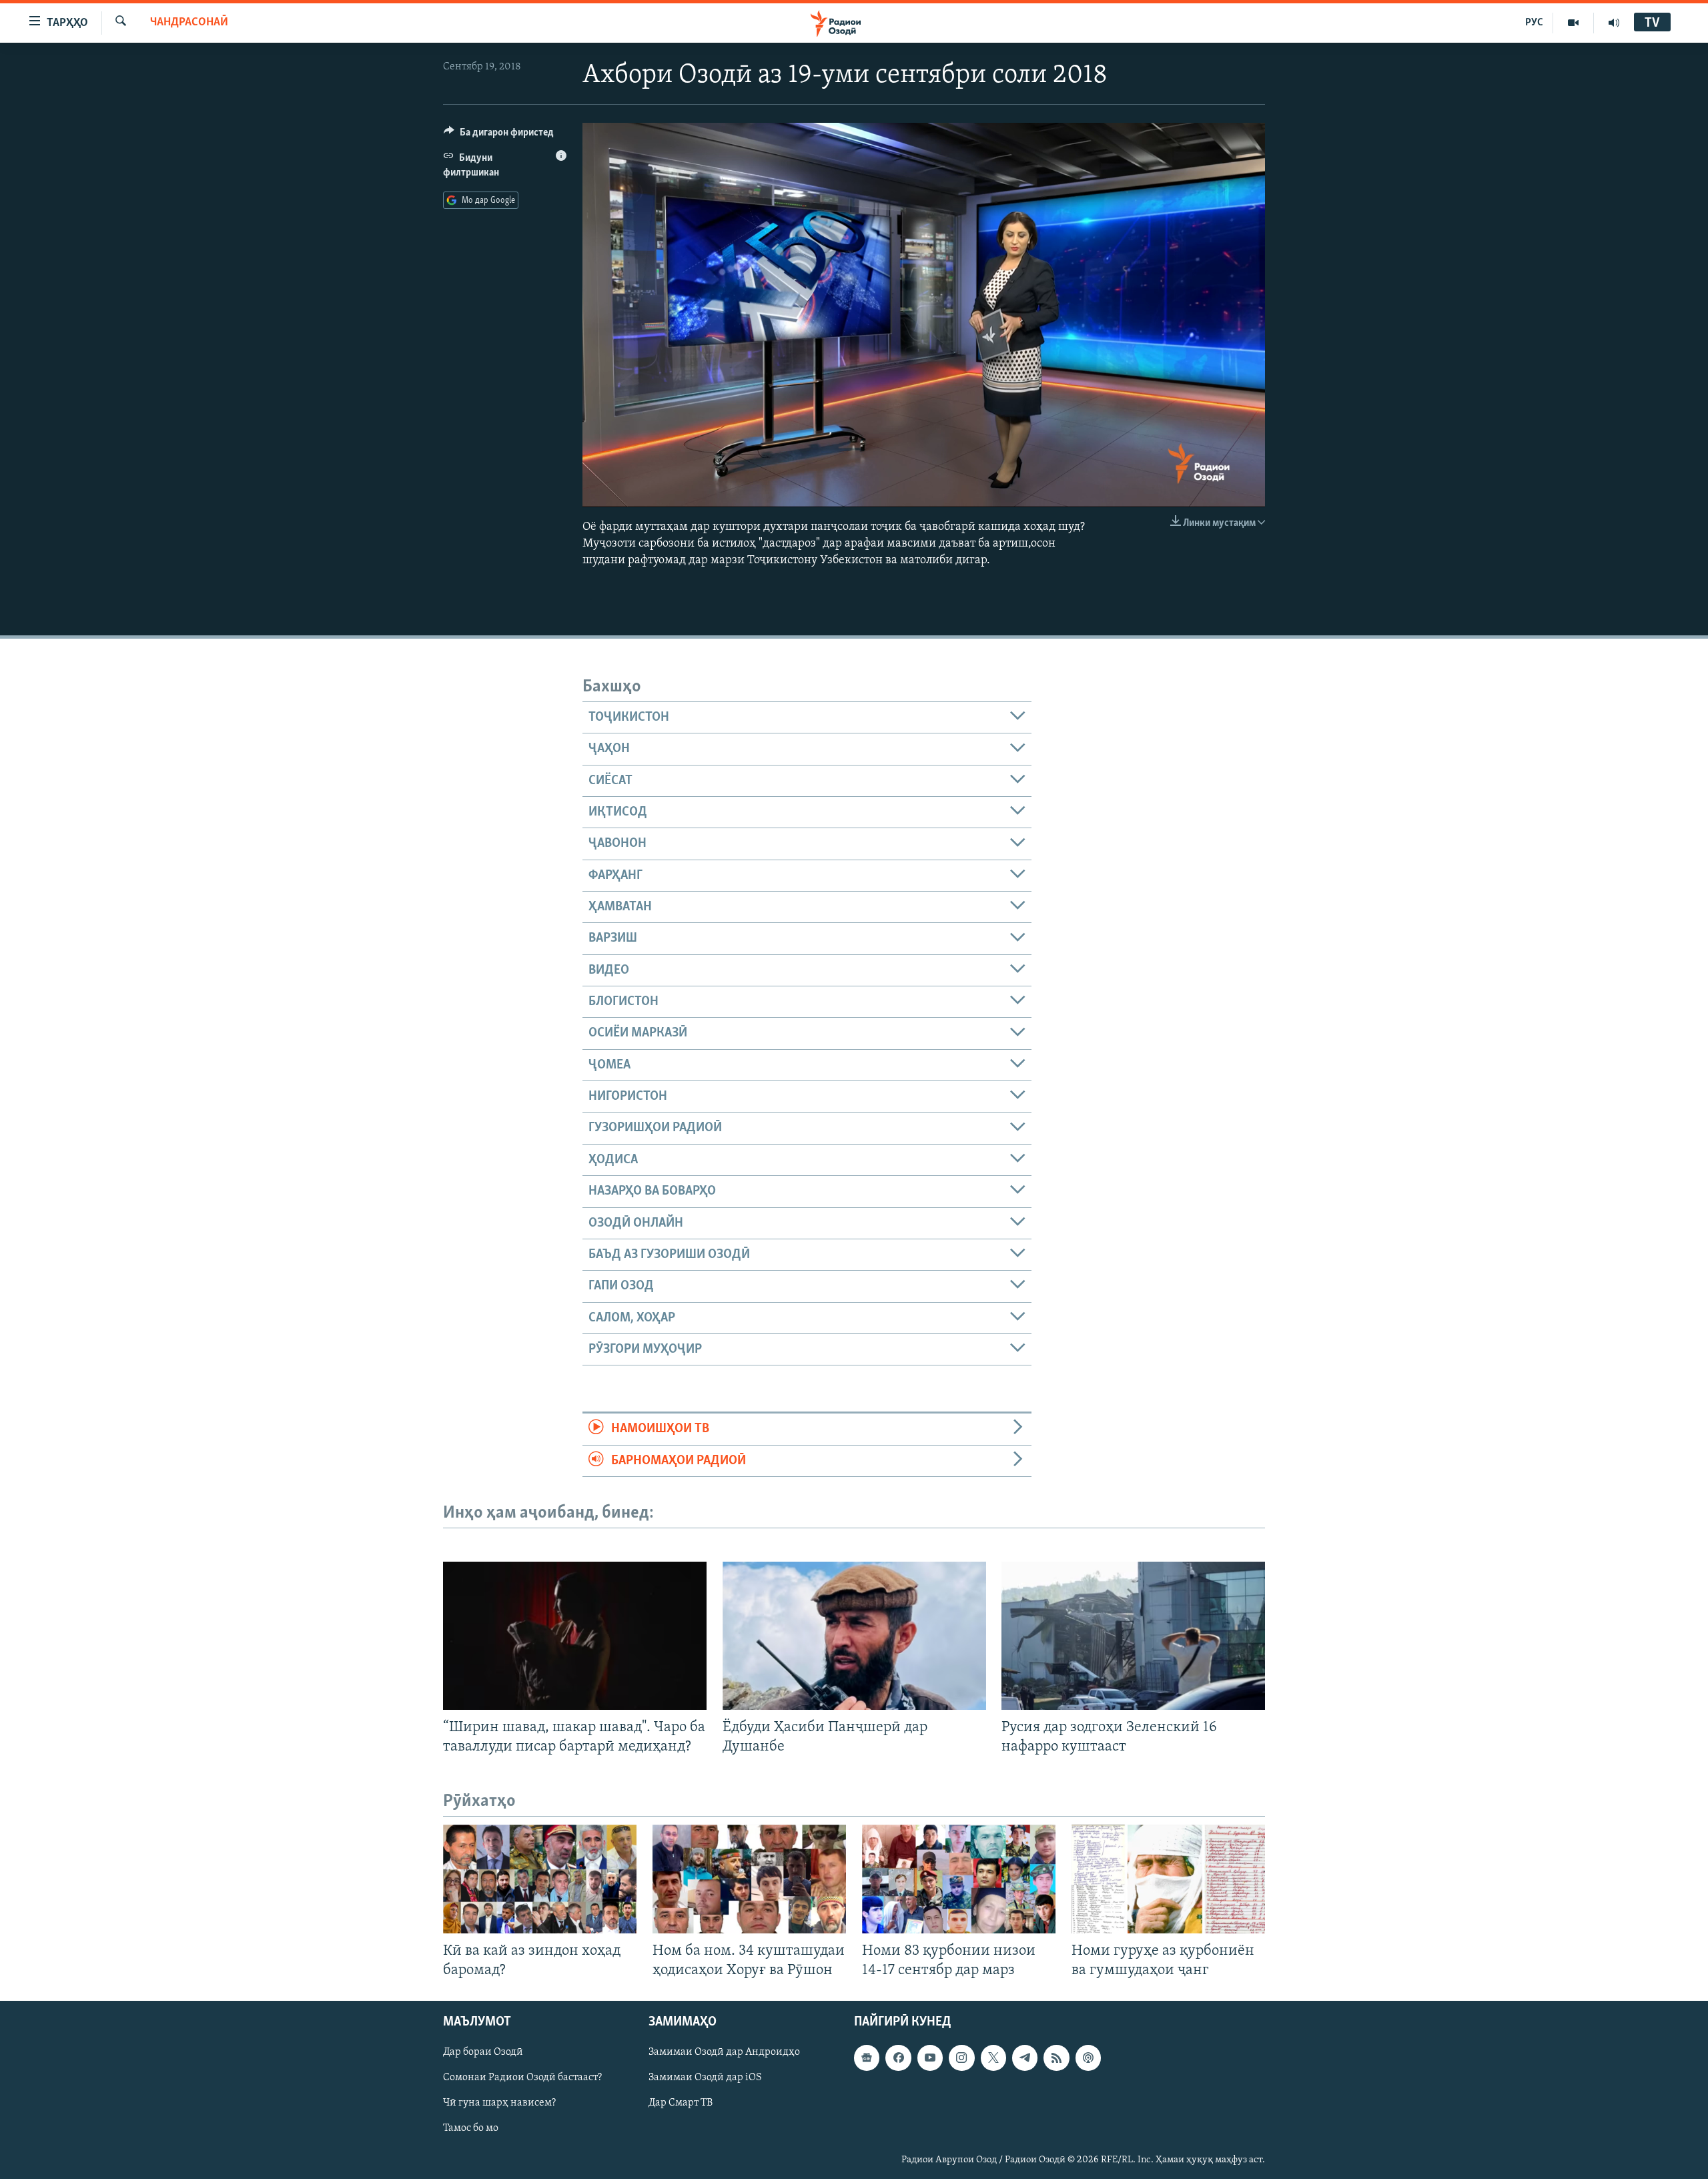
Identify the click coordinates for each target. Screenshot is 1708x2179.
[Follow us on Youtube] (930, 2058)
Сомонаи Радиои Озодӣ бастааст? (522, 2078)
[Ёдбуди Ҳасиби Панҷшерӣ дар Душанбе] (854, 1636)
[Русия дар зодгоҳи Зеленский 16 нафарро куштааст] (1133, 1636)
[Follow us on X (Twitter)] (993, 2058)
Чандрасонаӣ (189, 23)
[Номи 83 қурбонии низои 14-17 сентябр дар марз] (959, 1879)
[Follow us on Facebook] (898, 2058)
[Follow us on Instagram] (961, 2058)
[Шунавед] (1614, 23)
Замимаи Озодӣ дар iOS (705, 2078)
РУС (1534, 23)
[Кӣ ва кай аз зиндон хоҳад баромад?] (540, 1879)
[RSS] (1056, 2058)
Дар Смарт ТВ (681, 2104)
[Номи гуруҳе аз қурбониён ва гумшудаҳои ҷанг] (1168, 1879)
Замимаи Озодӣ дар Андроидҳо (724, 2053)
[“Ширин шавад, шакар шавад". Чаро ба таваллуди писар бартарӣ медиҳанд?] (575, 1636)
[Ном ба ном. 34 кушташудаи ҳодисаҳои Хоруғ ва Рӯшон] (749, 1879)
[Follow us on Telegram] (1025, 2058)
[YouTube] (1574, 23)
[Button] (499, 135)
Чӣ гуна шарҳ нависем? (499, 2104)
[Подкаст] (1088, 2058)
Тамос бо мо (471, 2129)
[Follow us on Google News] (867, 2058)
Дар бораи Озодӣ (483, 2053)
